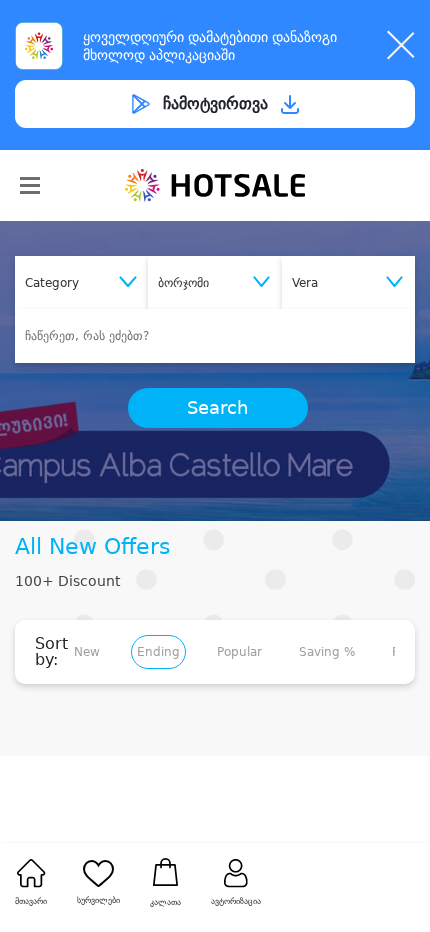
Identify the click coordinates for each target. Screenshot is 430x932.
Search (217, 408)
